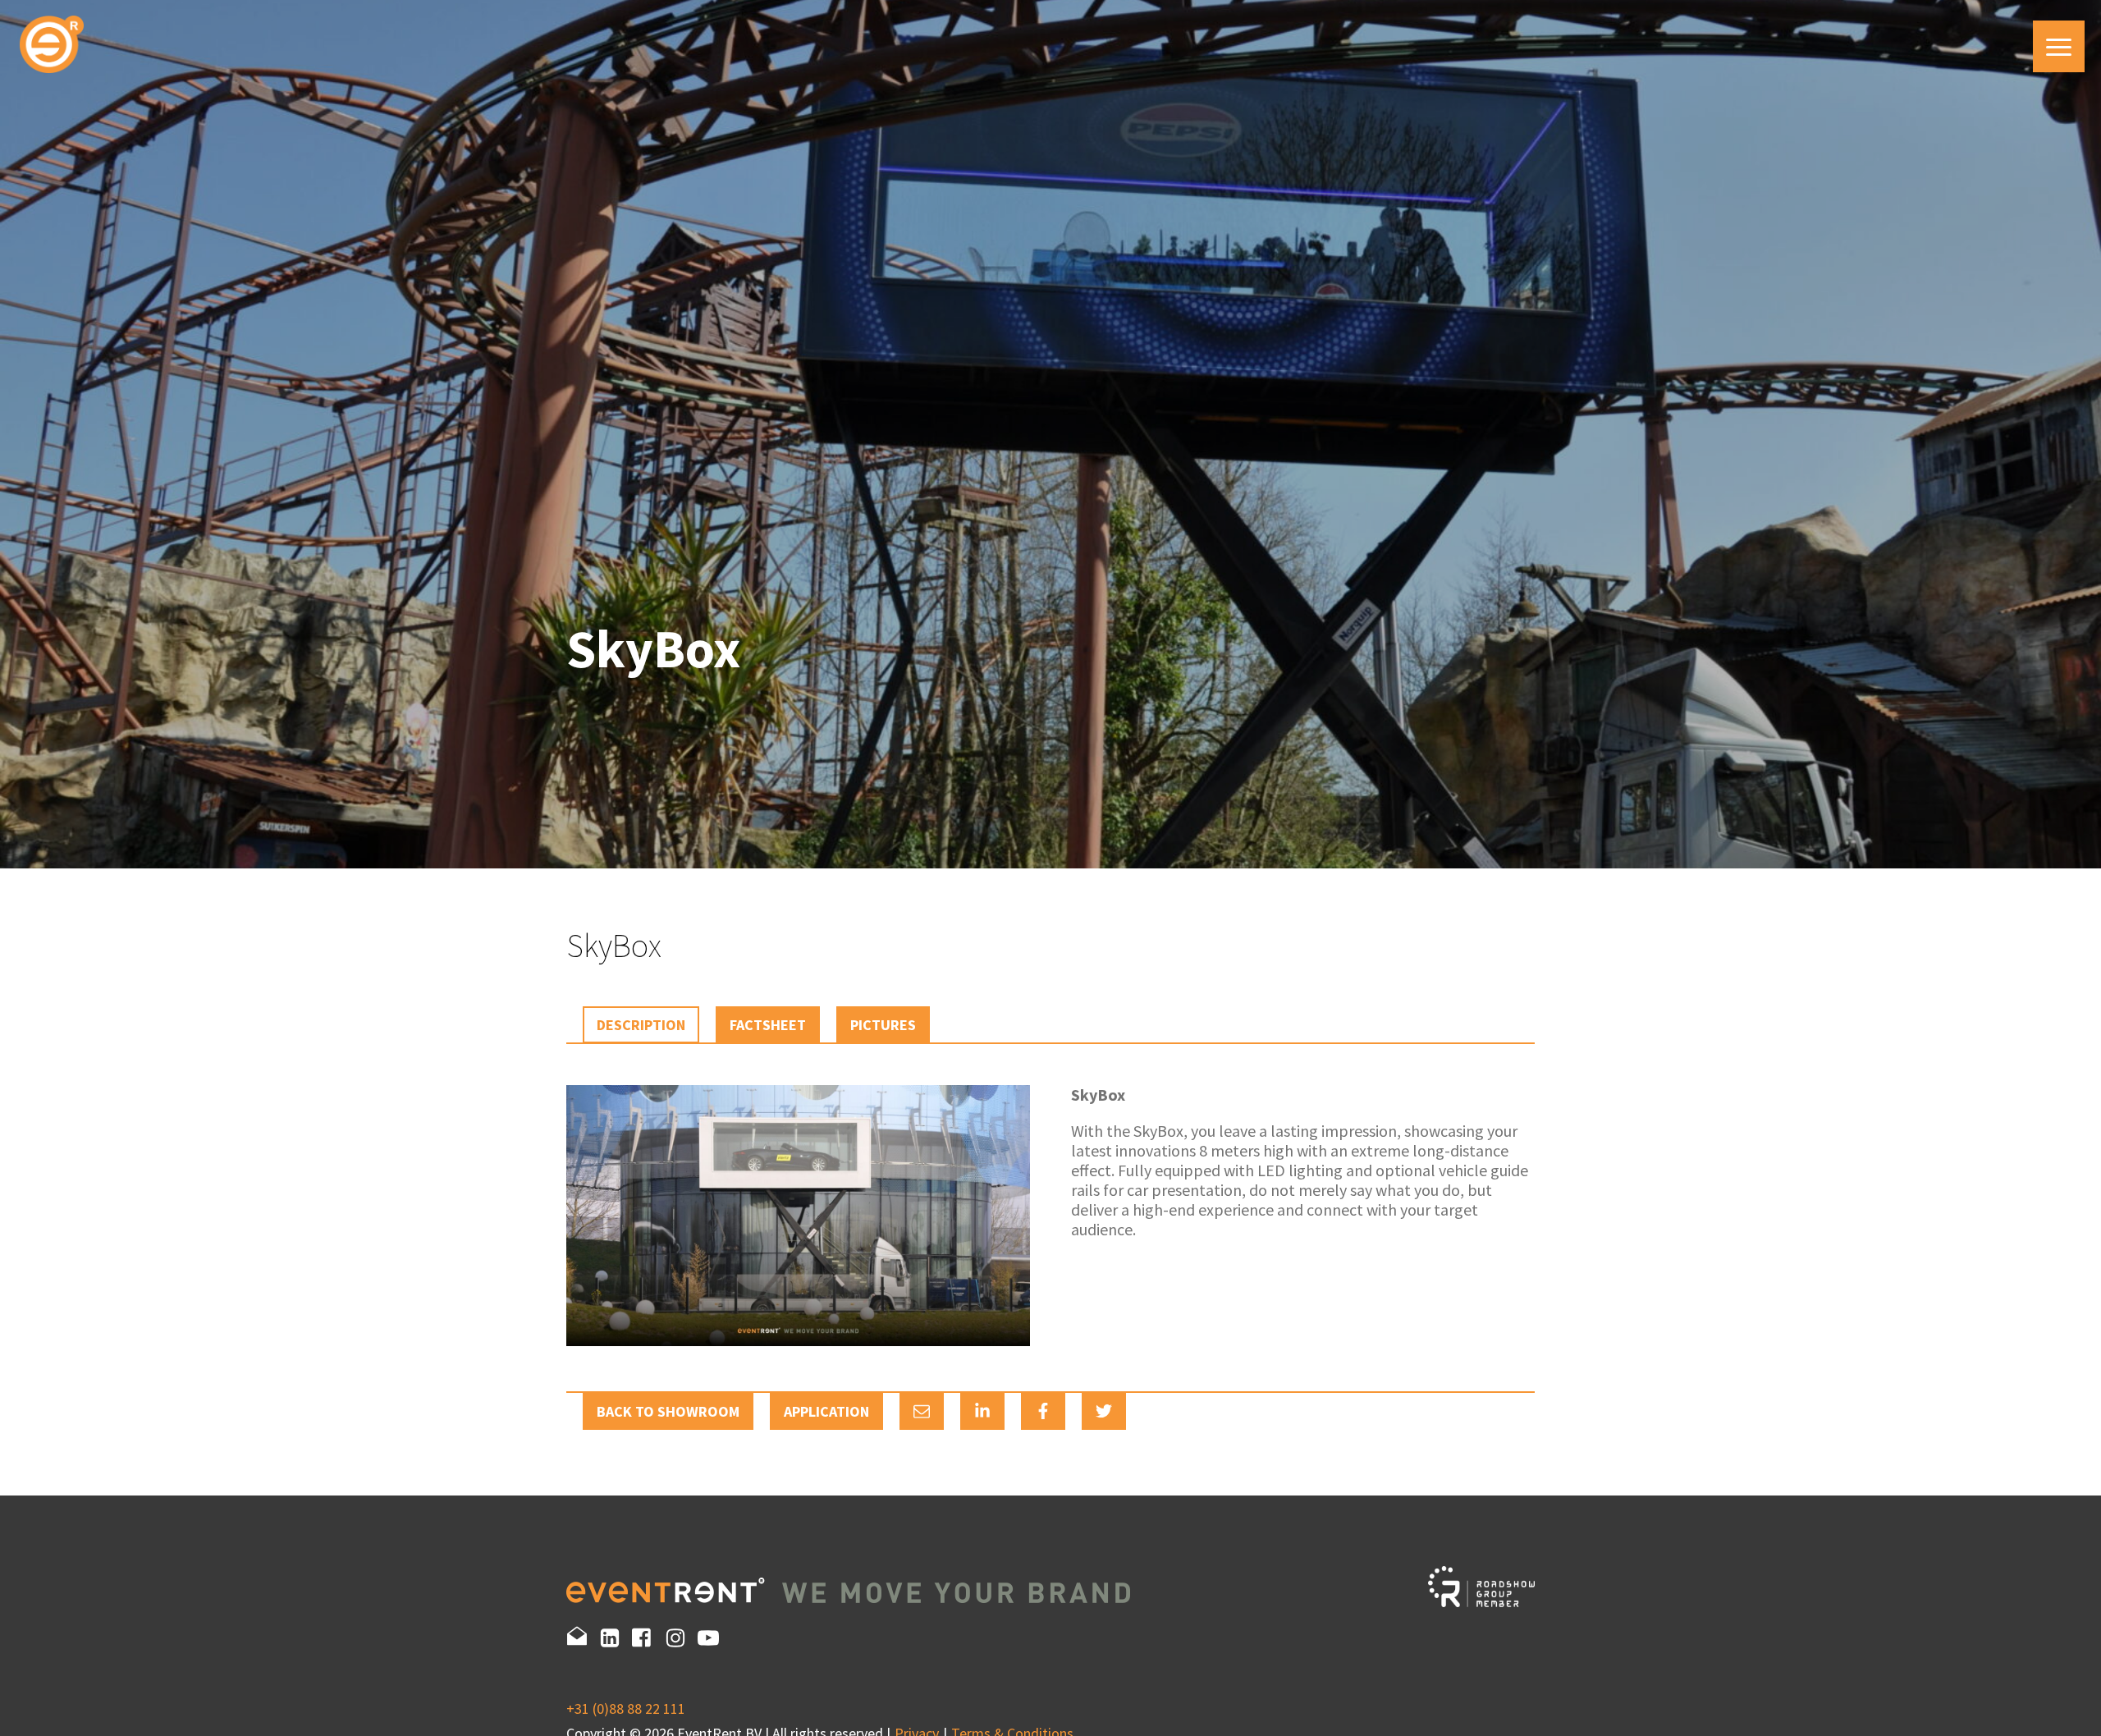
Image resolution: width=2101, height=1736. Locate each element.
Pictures (883, 1025)
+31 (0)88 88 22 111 (626, 1709)
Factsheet (768, 1025)
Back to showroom (668, 1411)
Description (641, 1025)
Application (826, 1411)
